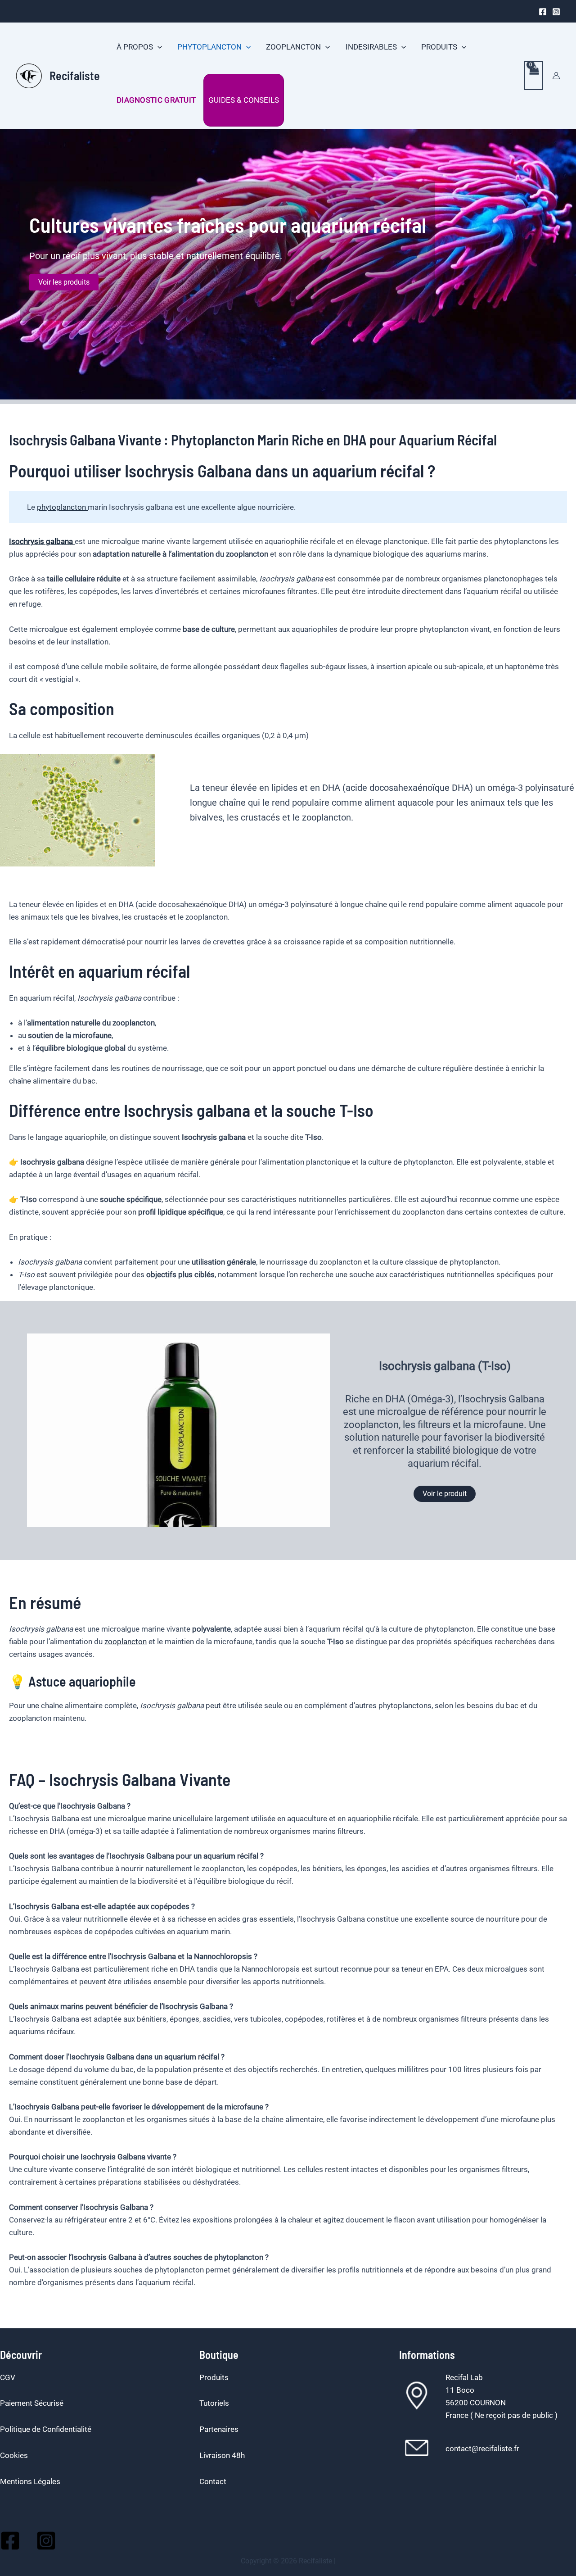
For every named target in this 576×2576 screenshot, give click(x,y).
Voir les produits (64, 282)
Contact (213, 2481)
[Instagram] (556, 12)
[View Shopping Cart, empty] (534, 76)
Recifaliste (75, 75)
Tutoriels (214, 2403)
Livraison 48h (222, 2455)
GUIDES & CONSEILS (244, 100)
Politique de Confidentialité (46, 2429)
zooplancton (126, 1642)
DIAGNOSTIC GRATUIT (156, 100)
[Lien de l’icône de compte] (556, 76)
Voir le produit (445, 1494)
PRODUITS (439, 47)
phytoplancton (62, 507)
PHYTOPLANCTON (209, 47)
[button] (157, 47)
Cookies (14, 2455)
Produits (214, 2377)
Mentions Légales (30, 2481)
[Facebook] (543, 12)
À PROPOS (135, 47)
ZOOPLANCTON (293, 47)
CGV (8, 2377)
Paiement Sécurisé (32, 2403)
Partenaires (219, 2429)
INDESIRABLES (371, 47)
